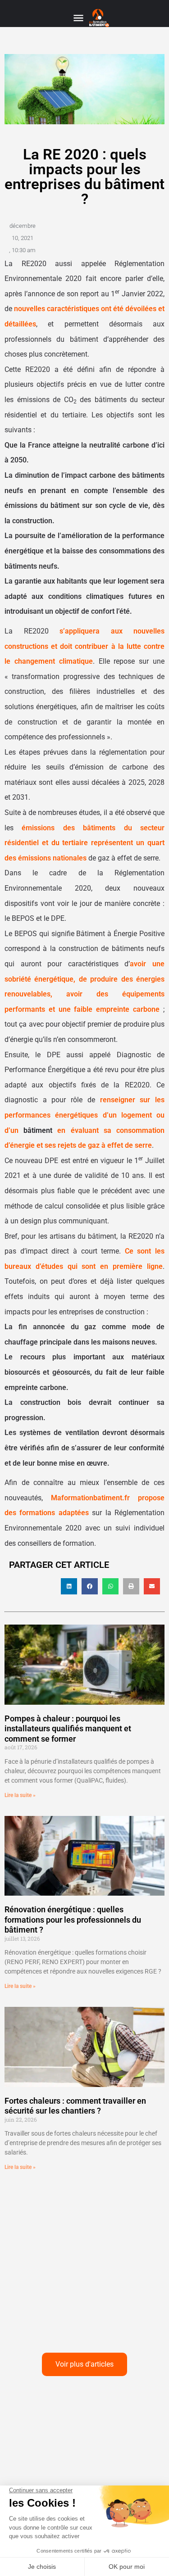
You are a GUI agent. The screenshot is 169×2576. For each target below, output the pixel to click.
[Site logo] (100, 18)
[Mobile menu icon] (78, 18)
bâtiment (38, 1130)
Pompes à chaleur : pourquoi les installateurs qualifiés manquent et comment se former (68, 1729)
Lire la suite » (20, 1795)
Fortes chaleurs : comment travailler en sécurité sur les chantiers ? (75, 2106)
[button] (69, 1586)
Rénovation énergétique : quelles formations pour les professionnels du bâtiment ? (73, 1920)
